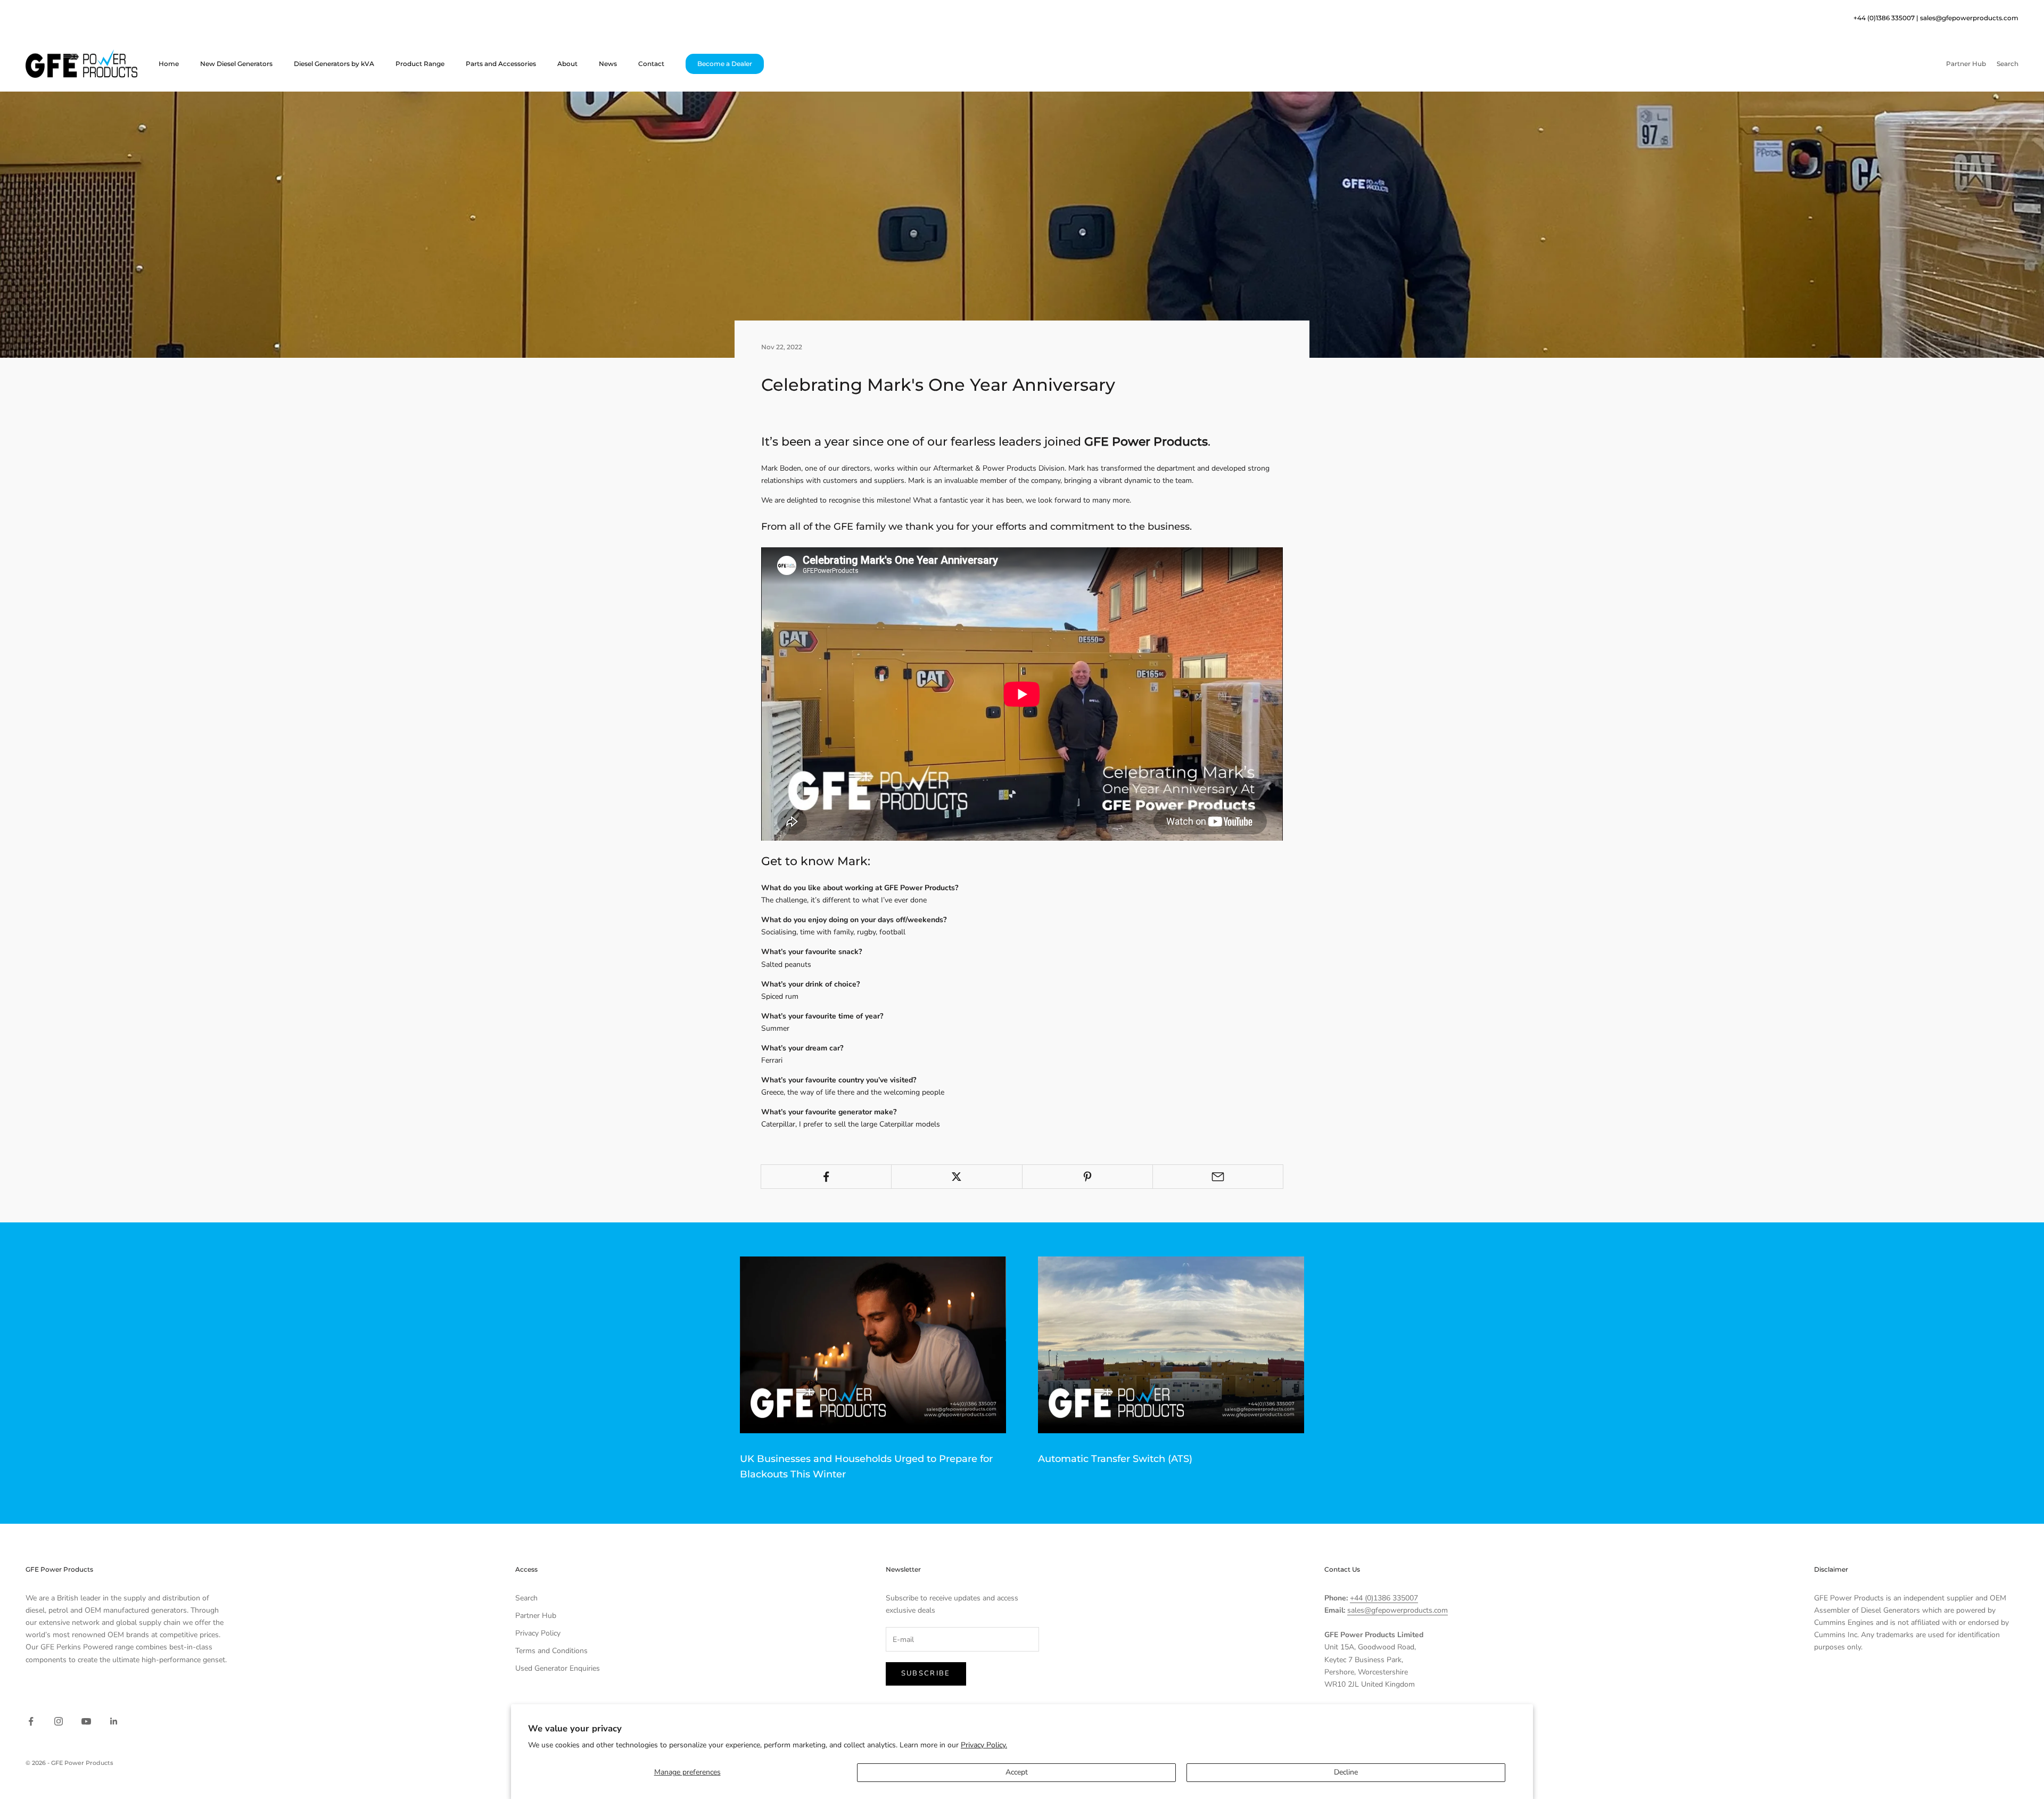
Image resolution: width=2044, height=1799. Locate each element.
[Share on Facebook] (826, 1177)
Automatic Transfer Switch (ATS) (1115, 1459)
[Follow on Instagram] (59, 1721)
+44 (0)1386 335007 (1384, 1598)
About (567, 64)
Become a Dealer (725, 64)
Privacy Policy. (984, 1745)
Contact (651, 64)
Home (169, 64)
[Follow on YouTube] (86, 1721)
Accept (1017, 1772)
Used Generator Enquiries (558, 1668)
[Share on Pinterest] (1087, 1177)
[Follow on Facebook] (31, 1721)
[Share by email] (1218, 1177)
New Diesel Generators (236, 64)
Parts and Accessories (501, 64)
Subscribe (926, 1673)
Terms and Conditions (551, 1651)
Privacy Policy (538, 1633)
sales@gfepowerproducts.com (1969, 18)
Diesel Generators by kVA (334, 64)
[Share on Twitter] (957, 1177)
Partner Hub (536, 1616)
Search (526, 1598)
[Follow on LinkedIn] (114, 1721)
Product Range (420, 64)
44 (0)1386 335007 (1886, 18)
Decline (1346, 1772)
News (608, 64)
